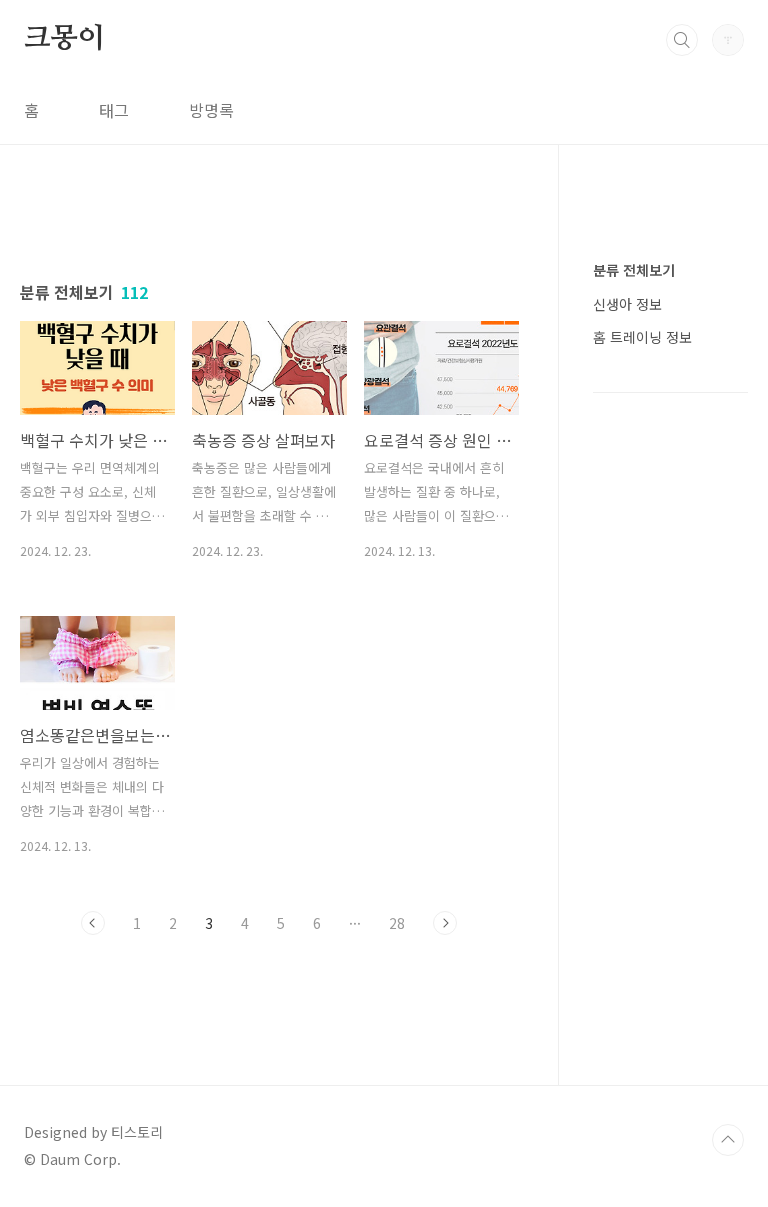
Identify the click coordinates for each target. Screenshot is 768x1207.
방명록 (211, 110)
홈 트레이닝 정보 (642, 337)
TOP (728, 1140)
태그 (114, 110)
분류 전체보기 (634, 270)
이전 (93, 923)
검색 (682, 40)
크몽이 (64, 39)
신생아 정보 (627, 304)
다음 (445, 923)
